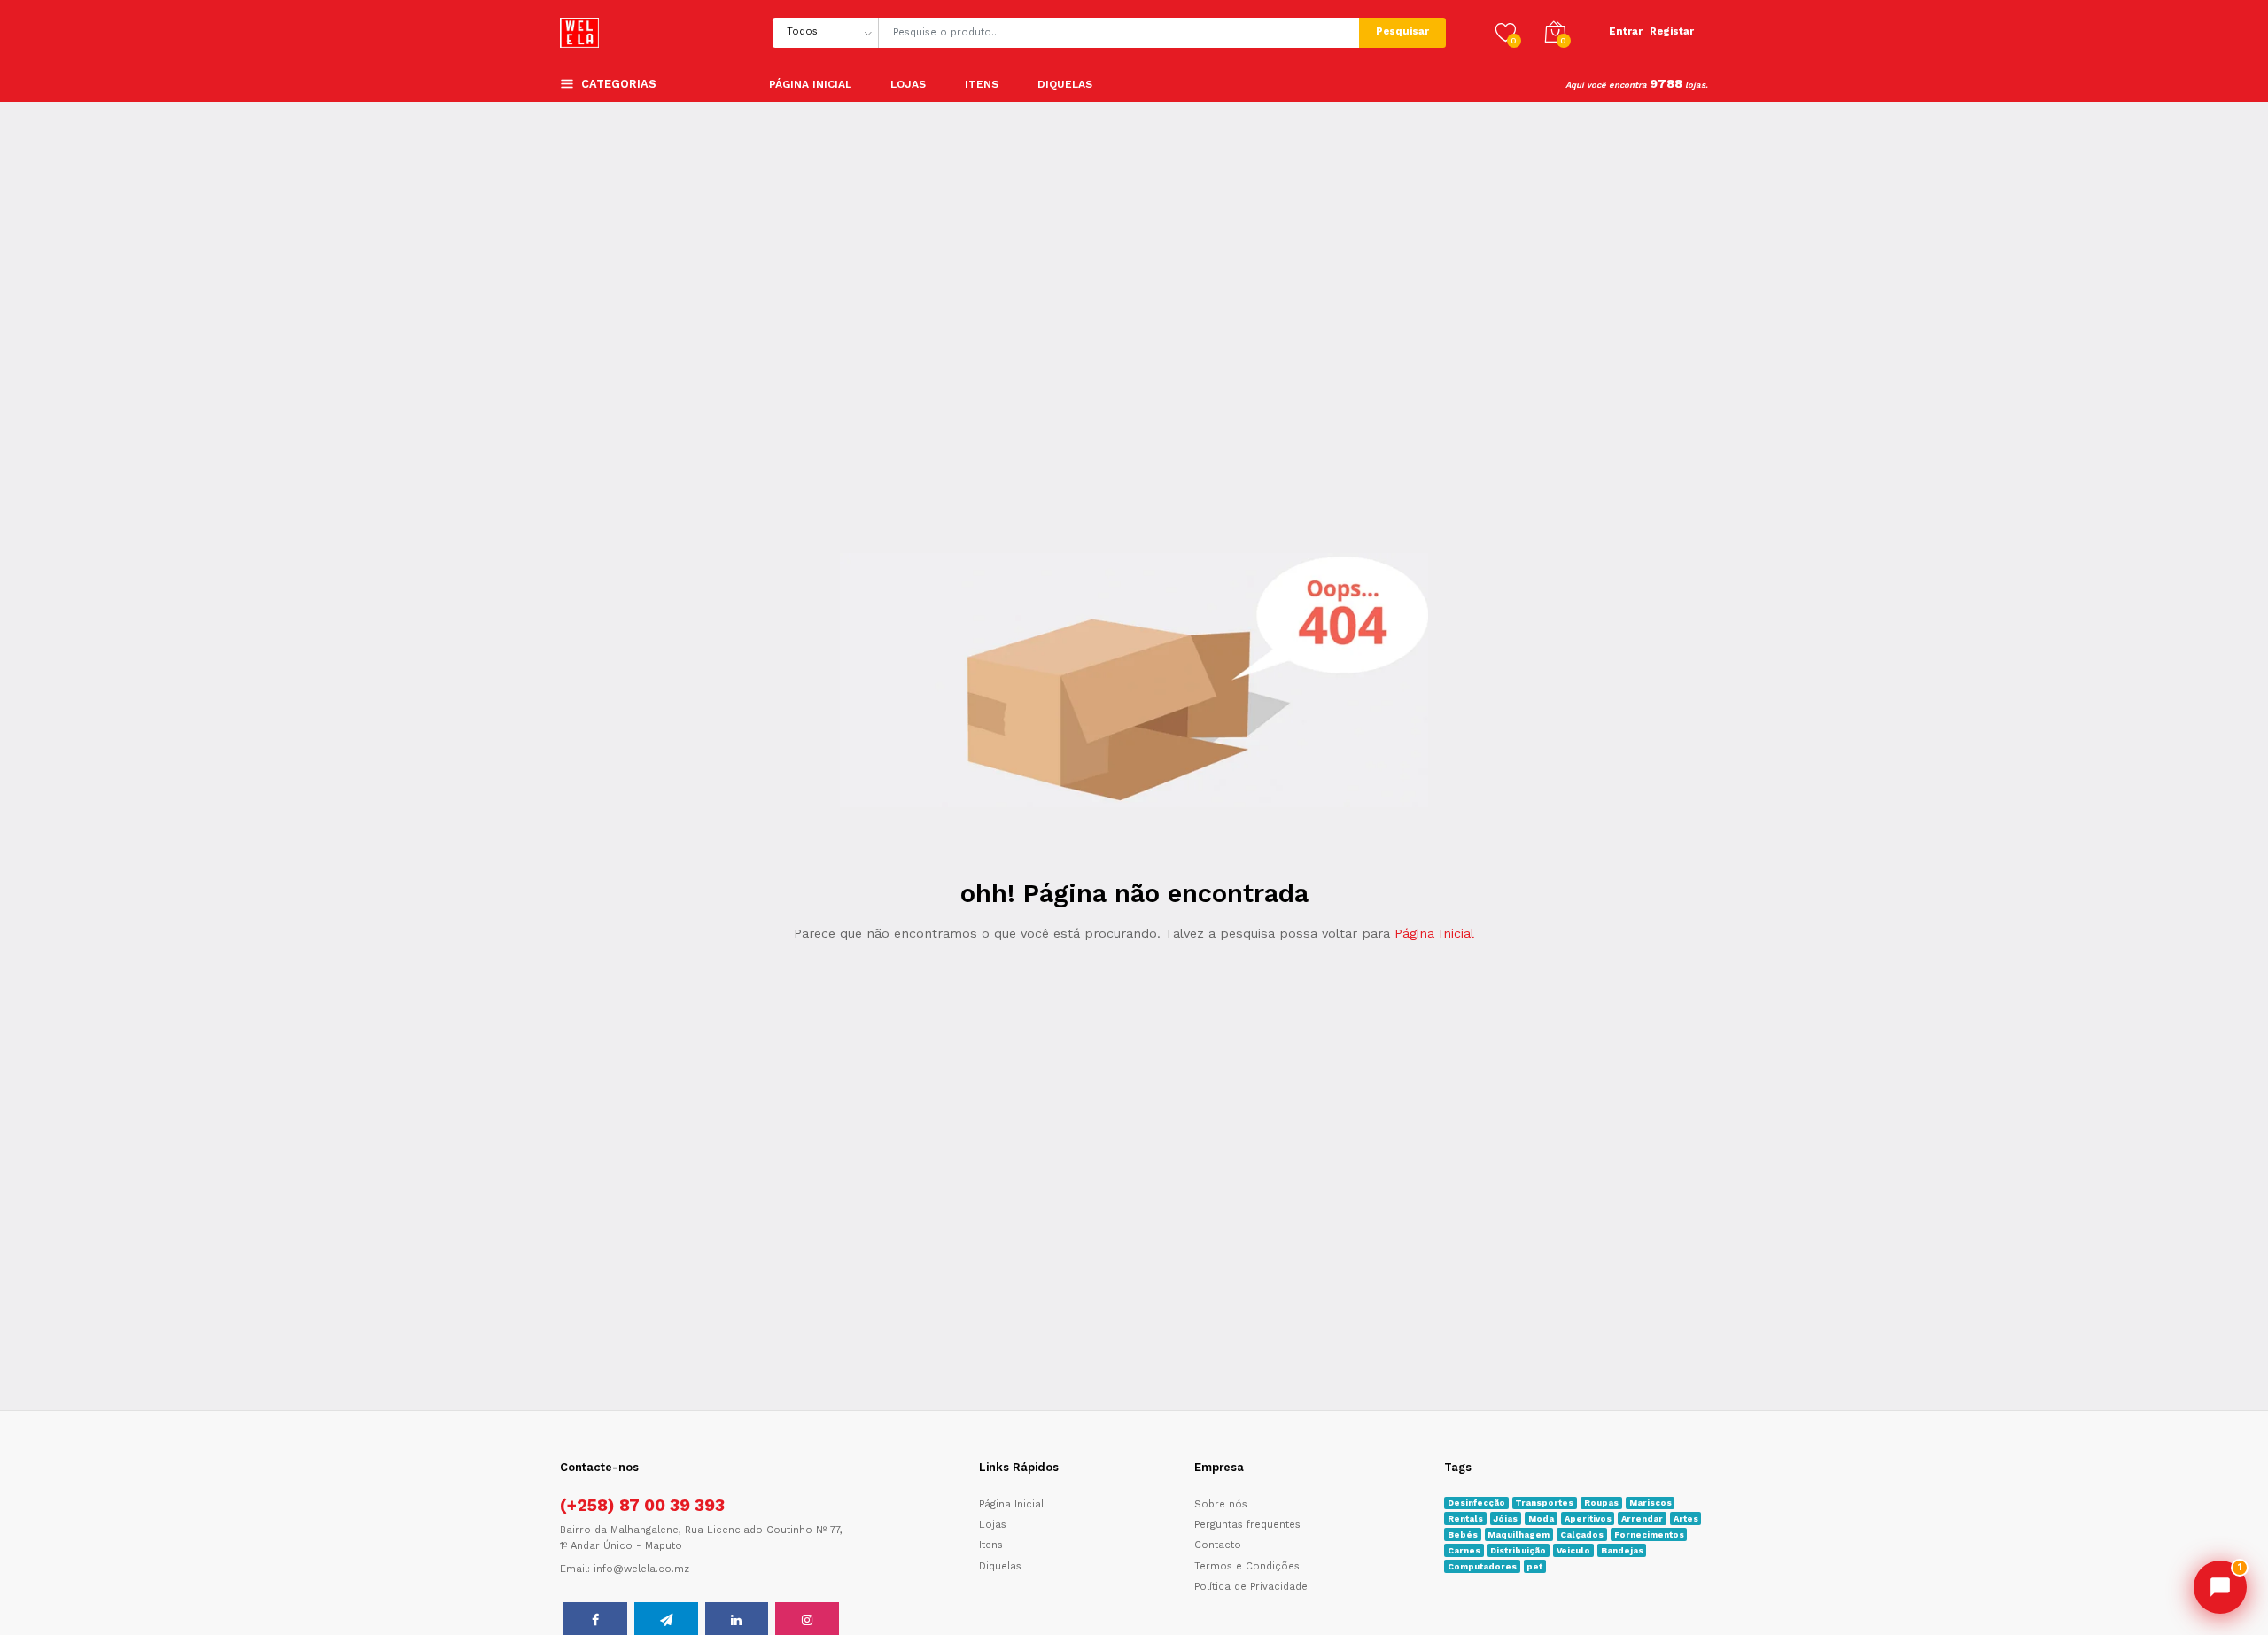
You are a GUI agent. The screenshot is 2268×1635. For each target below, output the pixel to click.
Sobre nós (1221, 1504)
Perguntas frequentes (1247, 1525)
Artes (1686, 1518)
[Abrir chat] (2220, 1587)
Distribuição (1518, 1550)
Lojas (908, 84)
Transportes (1544, 1503)
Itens (982, 84)
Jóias (1505, 1518)
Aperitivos (1588, 1518)
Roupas (1601, 1503)
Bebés (1463, 1534)
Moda (1541, 1518)
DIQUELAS (1065, 84)
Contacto (1218, 1545)
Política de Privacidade (1251, 1587)
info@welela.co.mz (641, 1569)
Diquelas (1000, 1566)
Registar (1672, 31)
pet (1534, 1566)
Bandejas (1622, 1550)
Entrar (1626, 31)
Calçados (1582, 1534)
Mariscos (1651, 1503)
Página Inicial (810, 84)
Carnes (1464, 1550)
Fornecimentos (1649, 1534)
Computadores (1482, 1566)
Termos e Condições (1247, 1566)
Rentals (1465, 1518)
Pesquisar (1402, 31)
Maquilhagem (1518, 1534)
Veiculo (1573, 1550)
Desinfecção (1476, 1503)
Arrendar (1642, 1518)
